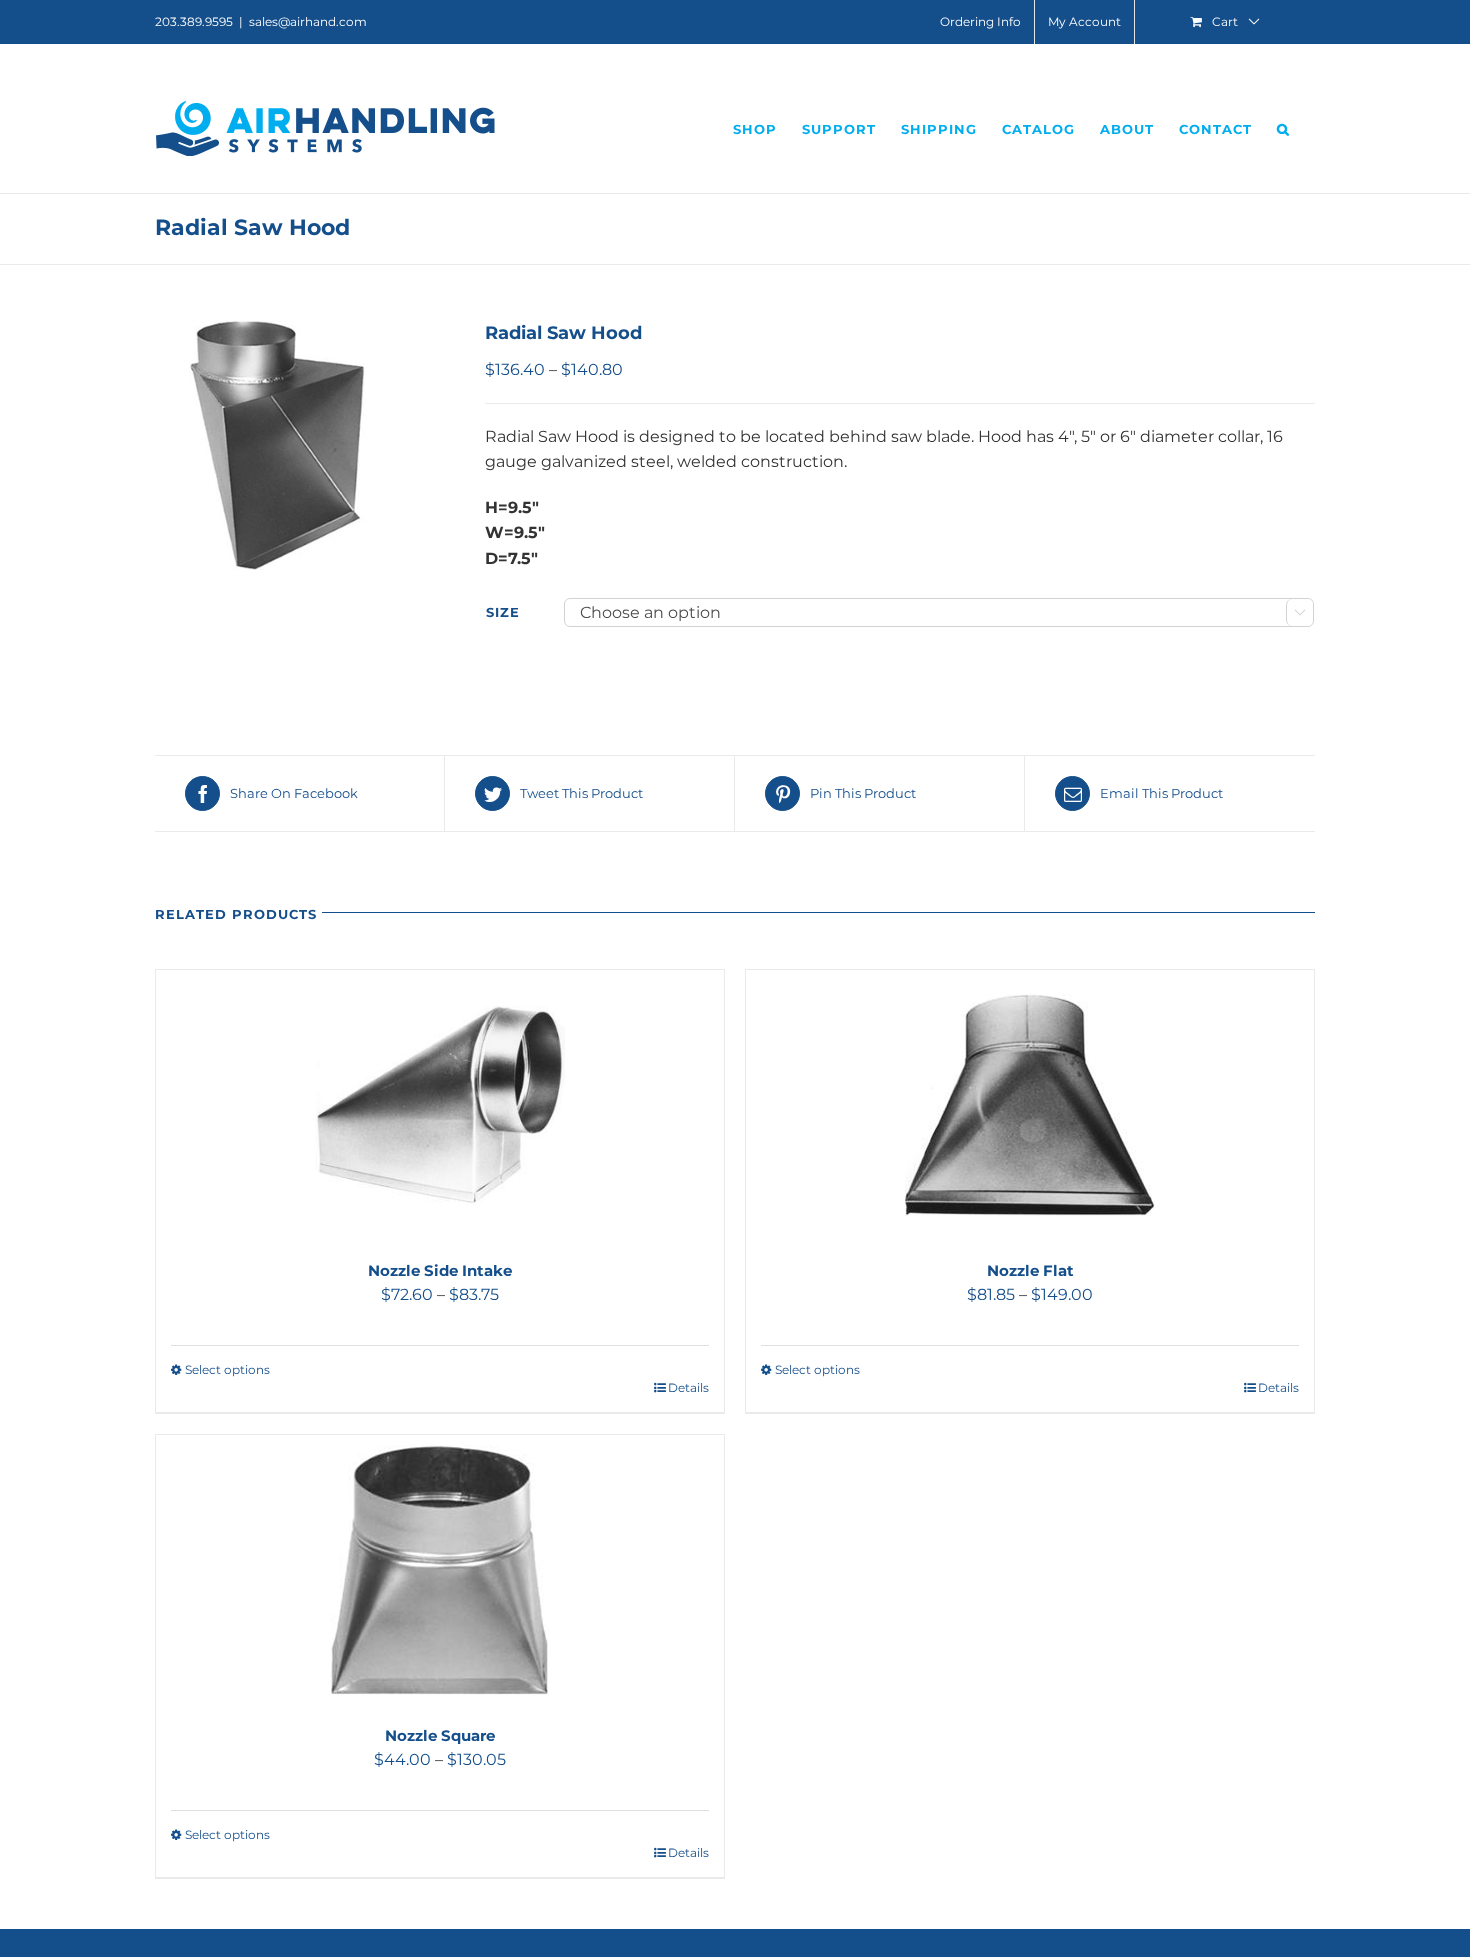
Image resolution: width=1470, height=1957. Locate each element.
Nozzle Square (440, 1735)
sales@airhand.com (308, 21)
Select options (227, 1369)
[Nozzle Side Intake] (440, 1105)
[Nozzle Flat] (1030, 1105)
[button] (1283, 129)
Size (503, 612)
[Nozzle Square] (440, 1570)
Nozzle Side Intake (440, 1270)
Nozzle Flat (1030, 1270)
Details (688, 1387)
